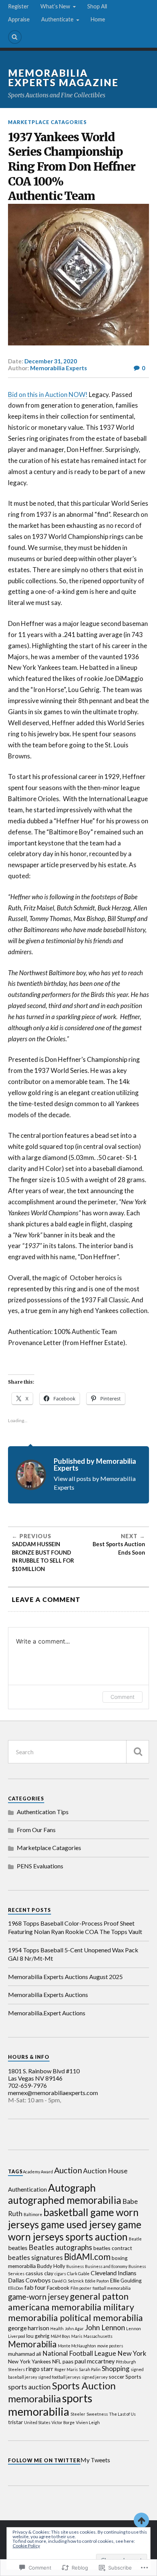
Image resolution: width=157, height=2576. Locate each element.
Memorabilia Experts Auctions (48, 1995)
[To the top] (141, 2520)
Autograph (72, 2188)
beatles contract (113, 2248)
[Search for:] (79, 1752)
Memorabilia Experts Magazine (63, 78)
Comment (123, 1697)
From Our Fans (36, 1830)
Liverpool (17, 2336)
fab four (35, 2287)
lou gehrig (38, 2336)
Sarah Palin (90, 2369)
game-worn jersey (38, 2297)
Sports (133, 2377)
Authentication (27, 2189)
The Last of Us (122, 2414)
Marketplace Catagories (47, 122)
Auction (68, 2170)
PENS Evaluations (40, 1866)
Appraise (19, 19)
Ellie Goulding (126, 2280)
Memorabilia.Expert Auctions (47, 2013)
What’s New (55, 6)
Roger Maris (66, 2369)
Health (57, 2328)
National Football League (79, 2353)
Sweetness (97, 2414)
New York (132, 2353)
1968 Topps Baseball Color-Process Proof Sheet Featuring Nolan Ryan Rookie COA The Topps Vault (75, 1927)
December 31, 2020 (51, 361)
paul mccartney (95, 2361)
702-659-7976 (27, 2085)
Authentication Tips (43, 1812)
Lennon (134, 2328)
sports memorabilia (50, 2405)
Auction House (105, 2171)
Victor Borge (63, 2422)
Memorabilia (32, 2344)
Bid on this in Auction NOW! (48, 394)
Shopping (116, 2369)
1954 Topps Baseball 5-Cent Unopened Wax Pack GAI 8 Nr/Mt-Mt (73, 1954)
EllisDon (16, 2288)
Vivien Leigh (88, 2422)
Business (75, 2266)
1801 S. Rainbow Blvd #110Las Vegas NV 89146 (44, 2074)
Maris (77, 2336)
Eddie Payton (97, 2281)
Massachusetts (98, 2336)
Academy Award (38, 2172)
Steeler (78, 2414)
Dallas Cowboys (29, 2280)
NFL (57, 2361)
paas (68, 2361)
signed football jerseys (59, 2377)
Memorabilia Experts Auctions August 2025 (65, 1977)
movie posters (110, 2346)
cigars (60, 2274)
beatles (18, 2248)
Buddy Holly (51, 2266)
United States (37, 2422)
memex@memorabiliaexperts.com (53, 2093)
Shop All (97, 6)
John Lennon (105, 2327)
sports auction (29, 2387)
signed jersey (95, 2377)
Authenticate (57, 19)
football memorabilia (112, 2288)
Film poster (81, 2288)
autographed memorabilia (65, 2200)
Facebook (58, 2288)
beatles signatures (35, 2257)
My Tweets (95, 2460)
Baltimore (33, 2214)
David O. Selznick (68, 2281)
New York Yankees (30, 2361)
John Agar (74, 2328)
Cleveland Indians (114, 2273)
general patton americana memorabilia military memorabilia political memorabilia (75, 2307)
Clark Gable (78, 2274)
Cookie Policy (26, 2546)
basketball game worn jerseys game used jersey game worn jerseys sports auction (75, 2224)
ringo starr (40, 2369)
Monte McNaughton (77, 2346)
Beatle (135, 2239)
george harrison (29, 2328)
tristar (15, 2422)
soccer (116, 2377)
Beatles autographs (60, 2247)
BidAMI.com (87, 2257)
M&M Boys (60, 2336)
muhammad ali (25, 2354)
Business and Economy (106, 2266)
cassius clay (39, 2273)
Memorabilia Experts (58, 368)
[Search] (15, 37)
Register (18, 6)
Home (98, 19)
